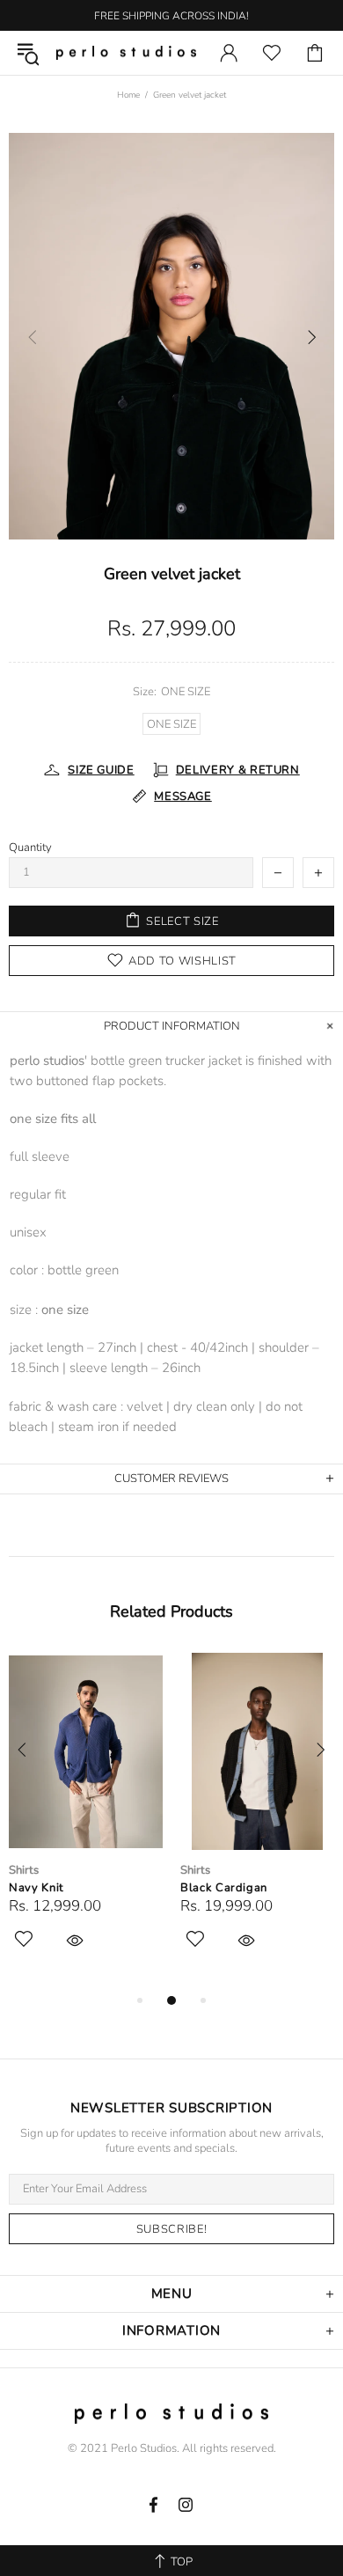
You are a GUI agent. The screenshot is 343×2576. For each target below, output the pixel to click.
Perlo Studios (126, 53)
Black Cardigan (224, 1888)
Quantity (30, 848)
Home (128, 95)
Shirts (24, 1871)
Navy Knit (36, 1888)
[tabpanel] (86, 1821)
